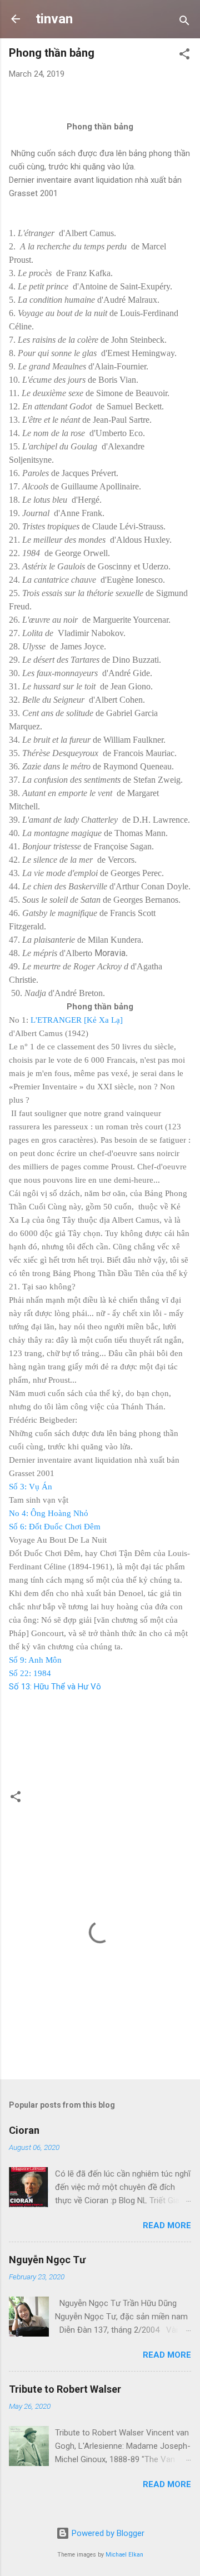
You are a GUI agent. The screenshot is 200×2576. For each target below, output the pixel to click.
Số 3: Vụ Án (31, 1487)
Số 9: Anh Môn (35, 1660)
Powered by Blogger (107, 2533)
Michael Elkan (124, 2555)
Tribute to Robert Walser (65, 2389)
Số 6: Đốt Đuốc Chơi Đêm (55, 1527)
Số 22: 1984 (30, 1673)
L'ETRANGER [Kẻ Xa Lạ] (77, 1020)
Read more (167, 2225)
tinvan (54, 19)
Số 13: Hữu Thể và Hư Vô (55, 1687)
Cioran (24, 2130)
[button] (184, 56)
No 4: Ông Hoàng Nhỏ (49, 1513)
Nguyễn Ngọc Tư (47, 2260)
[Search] (184, 22)
